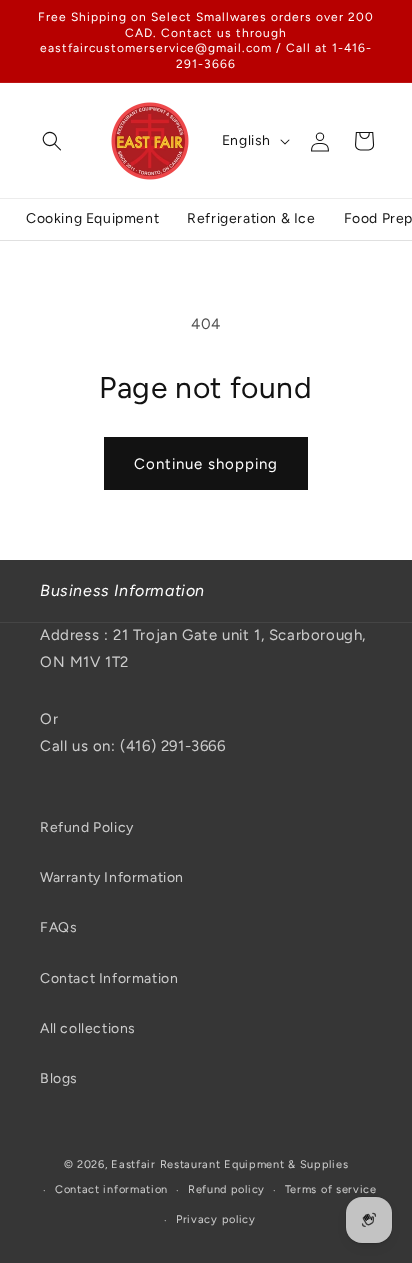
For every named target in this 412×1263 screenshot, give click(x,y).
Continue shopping (206, 464)
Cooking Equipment (92, 218)
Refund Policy (87, 827)
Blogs (59, 1078)
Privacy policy (216, 1219)
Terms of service (331, 1189)
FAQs (58, 927)
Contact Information (109, 978)
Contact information (111, 1189)
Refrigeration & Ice (251, 218)
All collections (88, 1028)
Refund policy (226, 1189)
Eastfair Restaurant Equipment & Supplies (229, 1164)
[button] (52, 141)
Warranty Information (112, 877)
